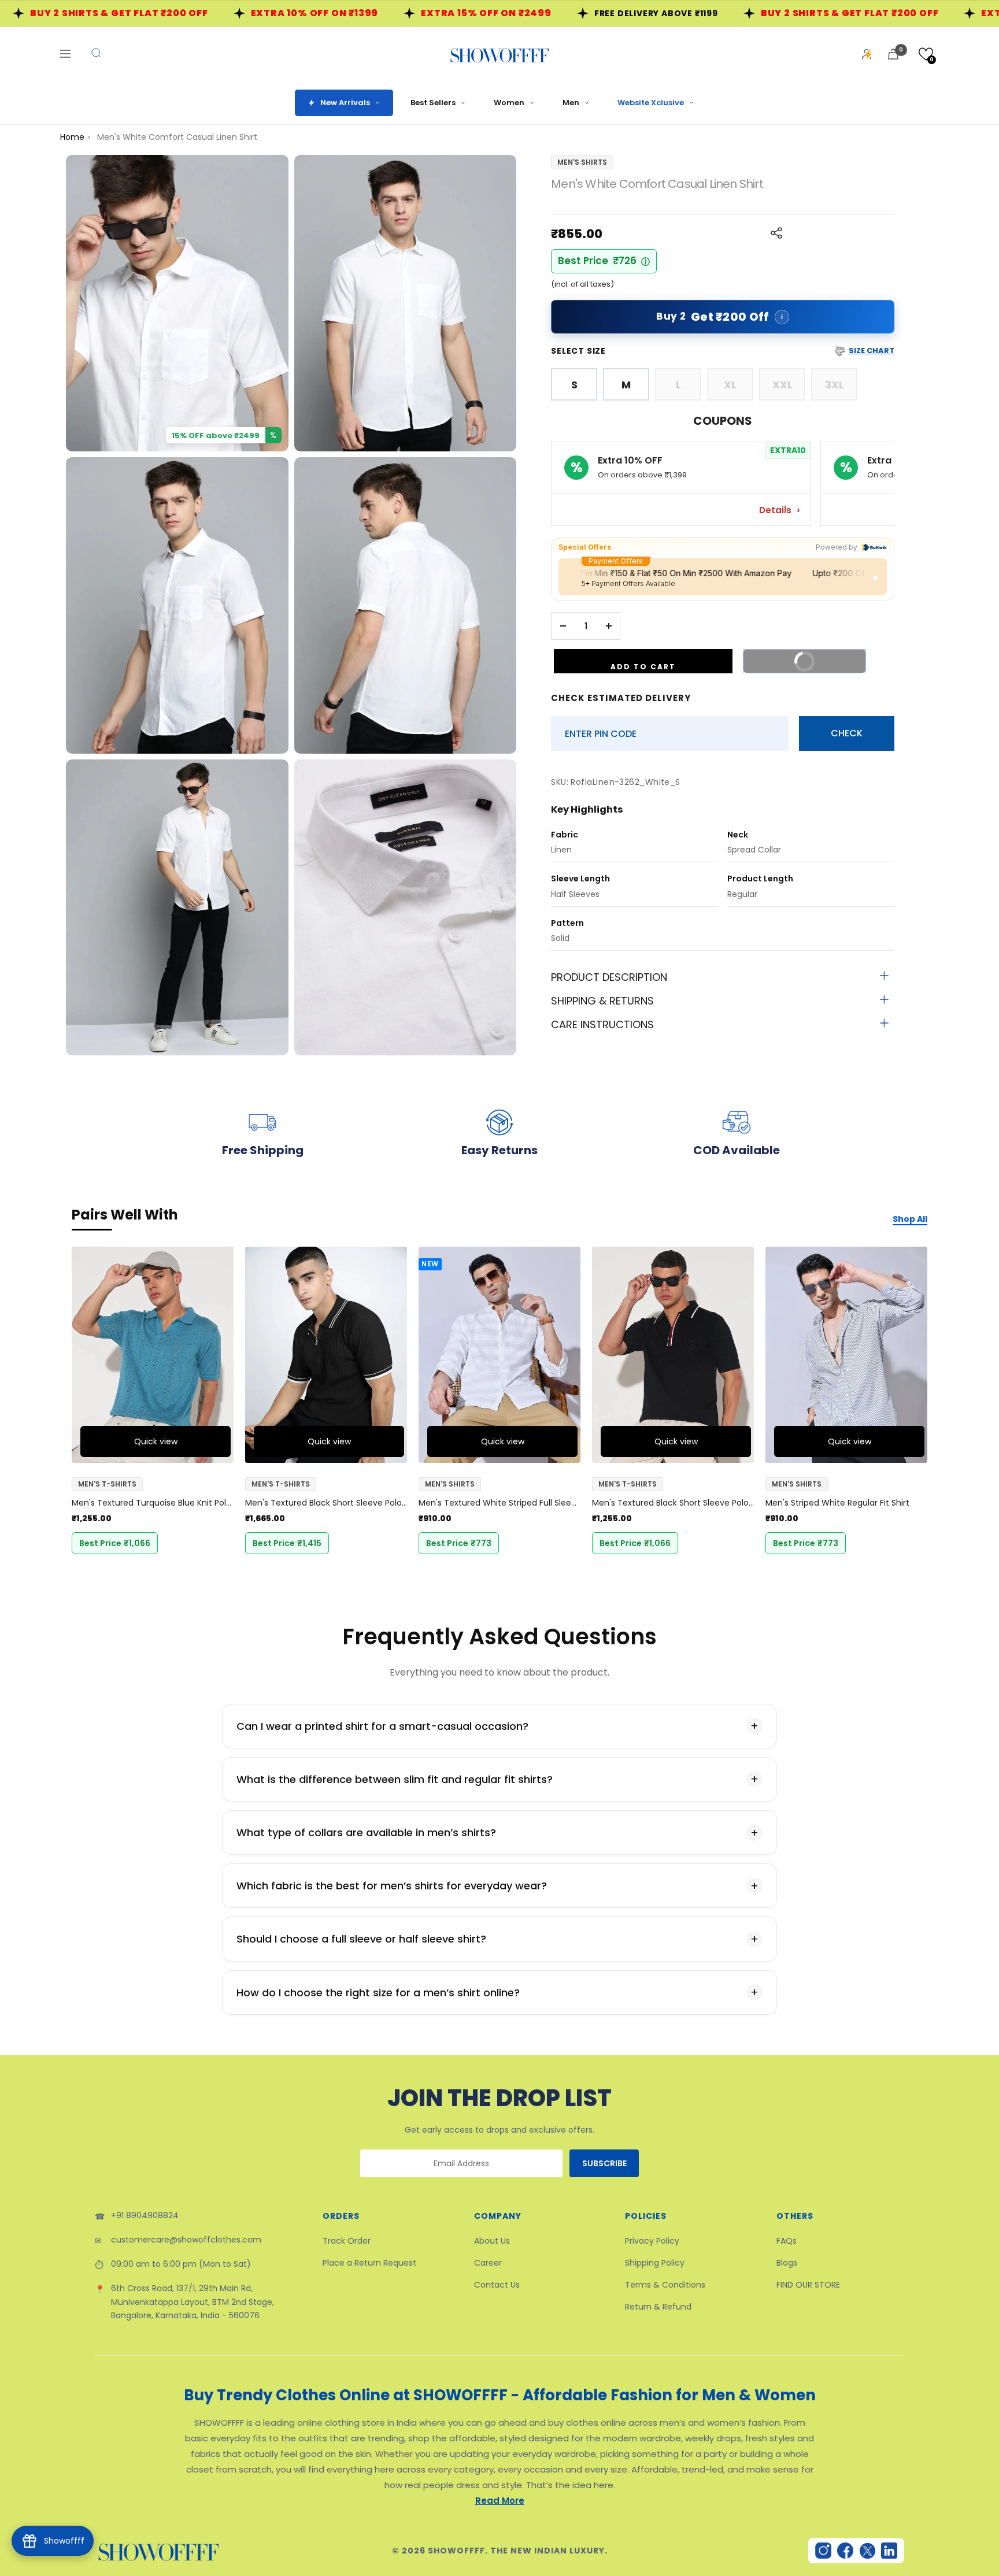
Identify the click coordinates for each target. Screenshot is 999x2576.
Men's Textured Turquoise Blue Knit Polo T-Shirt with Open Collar (153, 1503)
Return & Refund (658, 2307)
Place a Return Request (369, 2263)
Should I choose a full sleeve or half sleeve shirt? (361, 1939)
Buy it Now (821, 657)
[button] (926, 54)
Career (488, 2263)
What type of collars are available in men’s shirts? (366, 1832)
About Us (492, 2241)
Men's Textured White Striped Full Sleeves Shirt (499, 1503)
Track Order (347, 2241)
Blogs (787, 2263)
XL (730, 385)
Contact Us (497, 2285)
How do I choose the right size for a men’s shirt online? (378, 1993)
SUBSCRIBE (604, 2163)
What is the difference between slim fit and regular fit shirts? (395, 1779)
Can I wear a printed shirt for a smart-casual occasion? (382, 1726)
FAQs (787, 2241)
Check (847, 733)
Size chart (872, 351)
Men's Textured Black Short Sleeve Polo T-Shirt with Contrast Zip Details (326, 1503)
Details (776, 510)
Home (72, 137)
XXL (782, 385)
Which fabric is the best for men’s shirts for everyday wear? (392, 1886)
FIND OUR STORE (808, 2285)
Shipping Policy (655, 2263)
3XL (835, 385)
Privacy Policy (652, 2241)
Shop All (910, 1219)
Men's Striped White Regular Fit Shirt (837, 1503)
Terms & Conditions (665, 2285)
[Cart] (893, 54)
